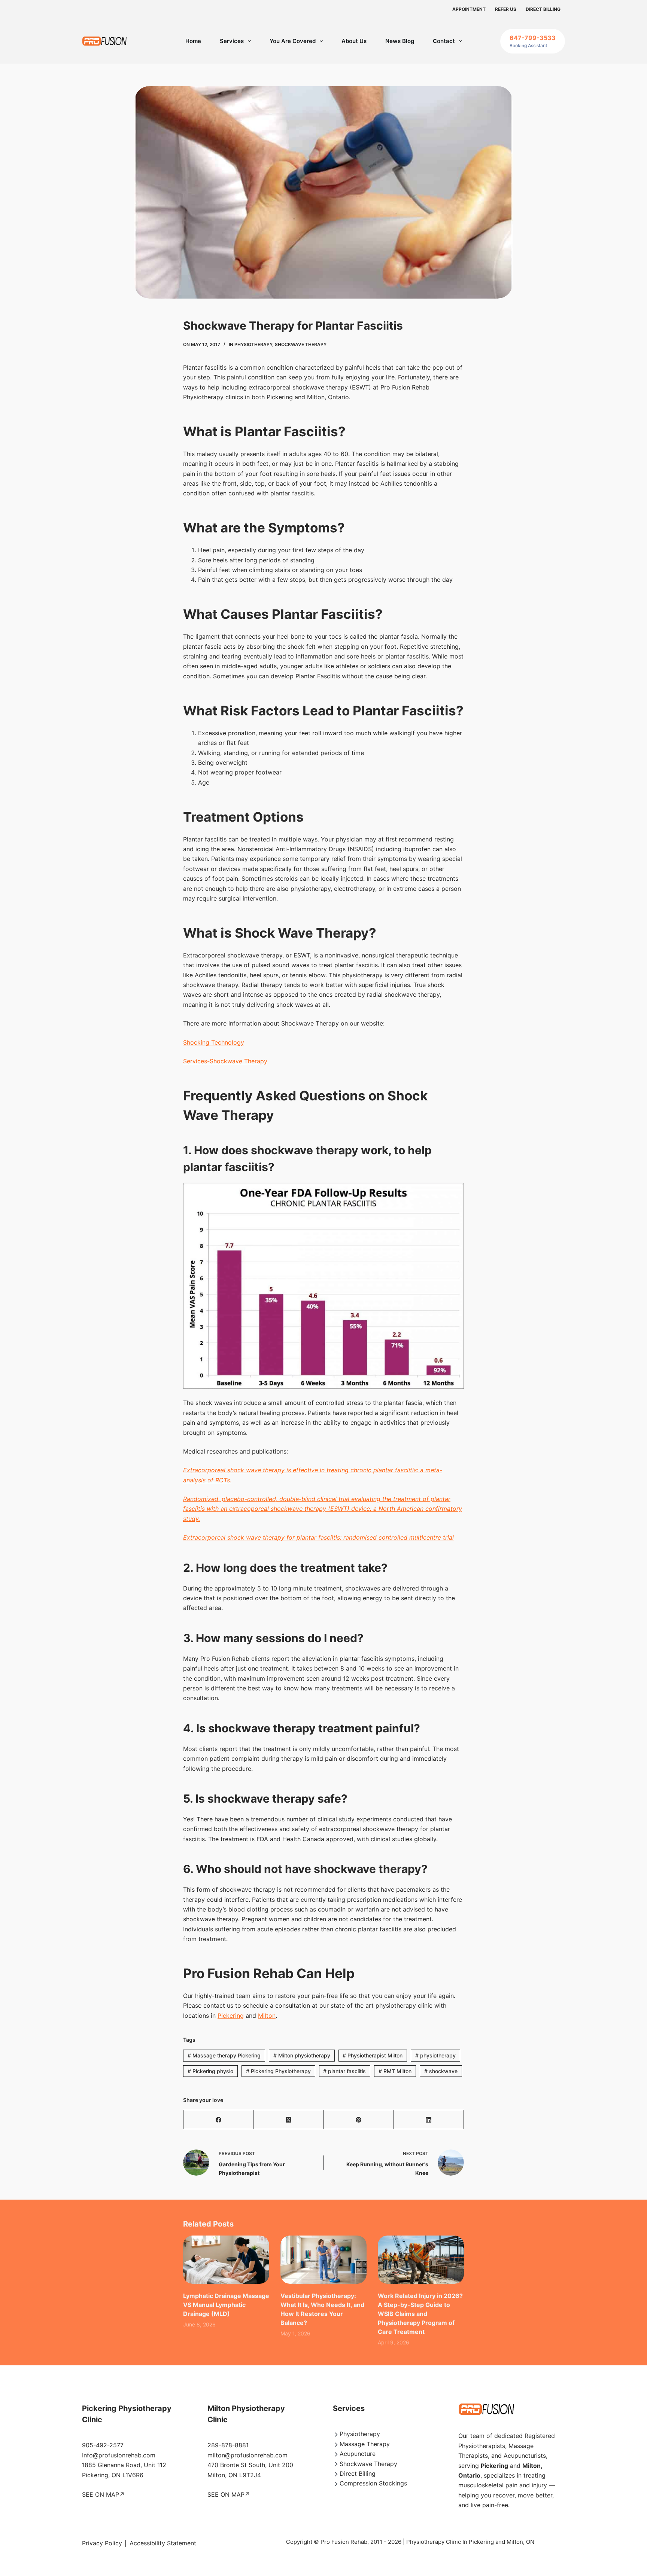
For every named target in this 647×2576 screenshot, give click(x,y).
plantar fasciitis (344, 2071)
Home (193, 41)
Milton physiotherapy (302, 2055)
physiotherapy (435, 2055)
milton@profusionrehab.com (247, 2455)
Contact (444, 41)
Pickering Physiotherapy (278, 2071)
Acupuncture (358, 2454)
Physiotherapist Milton (373, 2055)
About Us (354, 41)
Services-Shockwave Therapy (225, 1061)
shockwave (441, 2071)
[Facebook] (218, 2120)
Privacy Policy (102, 2543)
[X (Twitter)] (288, 2120)
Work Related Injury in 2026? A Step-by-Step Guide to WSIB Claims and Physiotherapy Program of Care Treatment (420, 2314)
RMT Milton (395, 2071)
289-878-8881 (228, 2445)
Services (232, 41)
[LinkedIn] (429, 2120)
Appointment (469, 9)
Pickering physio (210, 2071)
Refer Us (506, 9)
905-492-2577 (103, 2445)
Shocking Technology (214, 1042)
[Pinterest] (359, 2120)
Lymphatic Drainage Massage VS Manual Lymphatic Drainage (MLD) (226, 2305)
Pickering (231, 2016)
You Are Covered (293, 41)
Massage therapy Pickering (224, 2055)
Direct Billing (543, 9)
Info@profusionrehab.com (119, 2455)
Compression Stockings (373, 2483)
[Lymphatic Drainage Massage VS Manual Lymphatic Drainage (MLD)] (226, 2260)
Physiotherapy (253, 344)
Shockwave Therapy (301, 344)
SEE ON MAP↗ (103, 2494)
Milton (267, 2016)
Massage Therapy (365, 2444)
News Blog (400, 41)
